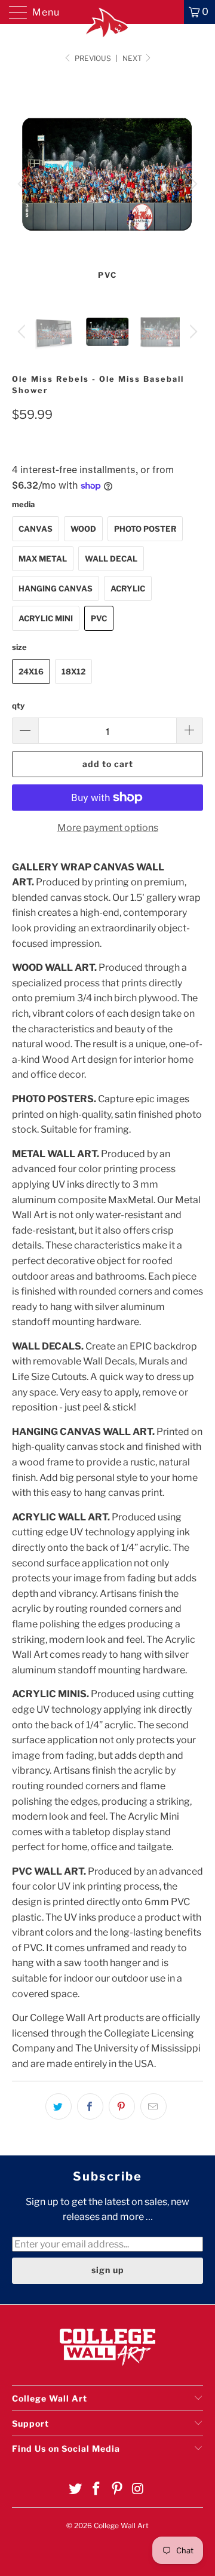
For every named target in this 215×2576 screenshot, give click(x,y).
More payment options (108, 828)
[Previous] (23, 184)
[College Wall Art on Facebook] (97, 2490)
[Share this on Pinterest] (122, 2106)
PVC (99, 618)
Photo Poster (145, 529)
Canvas (36, 529)
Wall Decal (111, 559)
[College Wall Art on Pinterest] (118, 2490)
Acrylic (128, 588)
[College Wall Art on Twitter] (76, 2490)
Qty (18, 706)
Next (133, 58)
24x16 (31, 671)
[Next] (192, 184)
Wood (83, 529)
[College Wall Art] (107, 12)
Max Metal (43, 559)
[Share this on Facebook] (90, 2106)
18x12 (73, 671)
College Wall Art (121, 2526)
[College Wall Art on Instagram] (138, 2490)
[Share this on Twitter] (59, 2106)
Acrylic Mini (46, 618)
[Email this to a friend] (153, 2106)
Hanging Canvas (56, 588)
